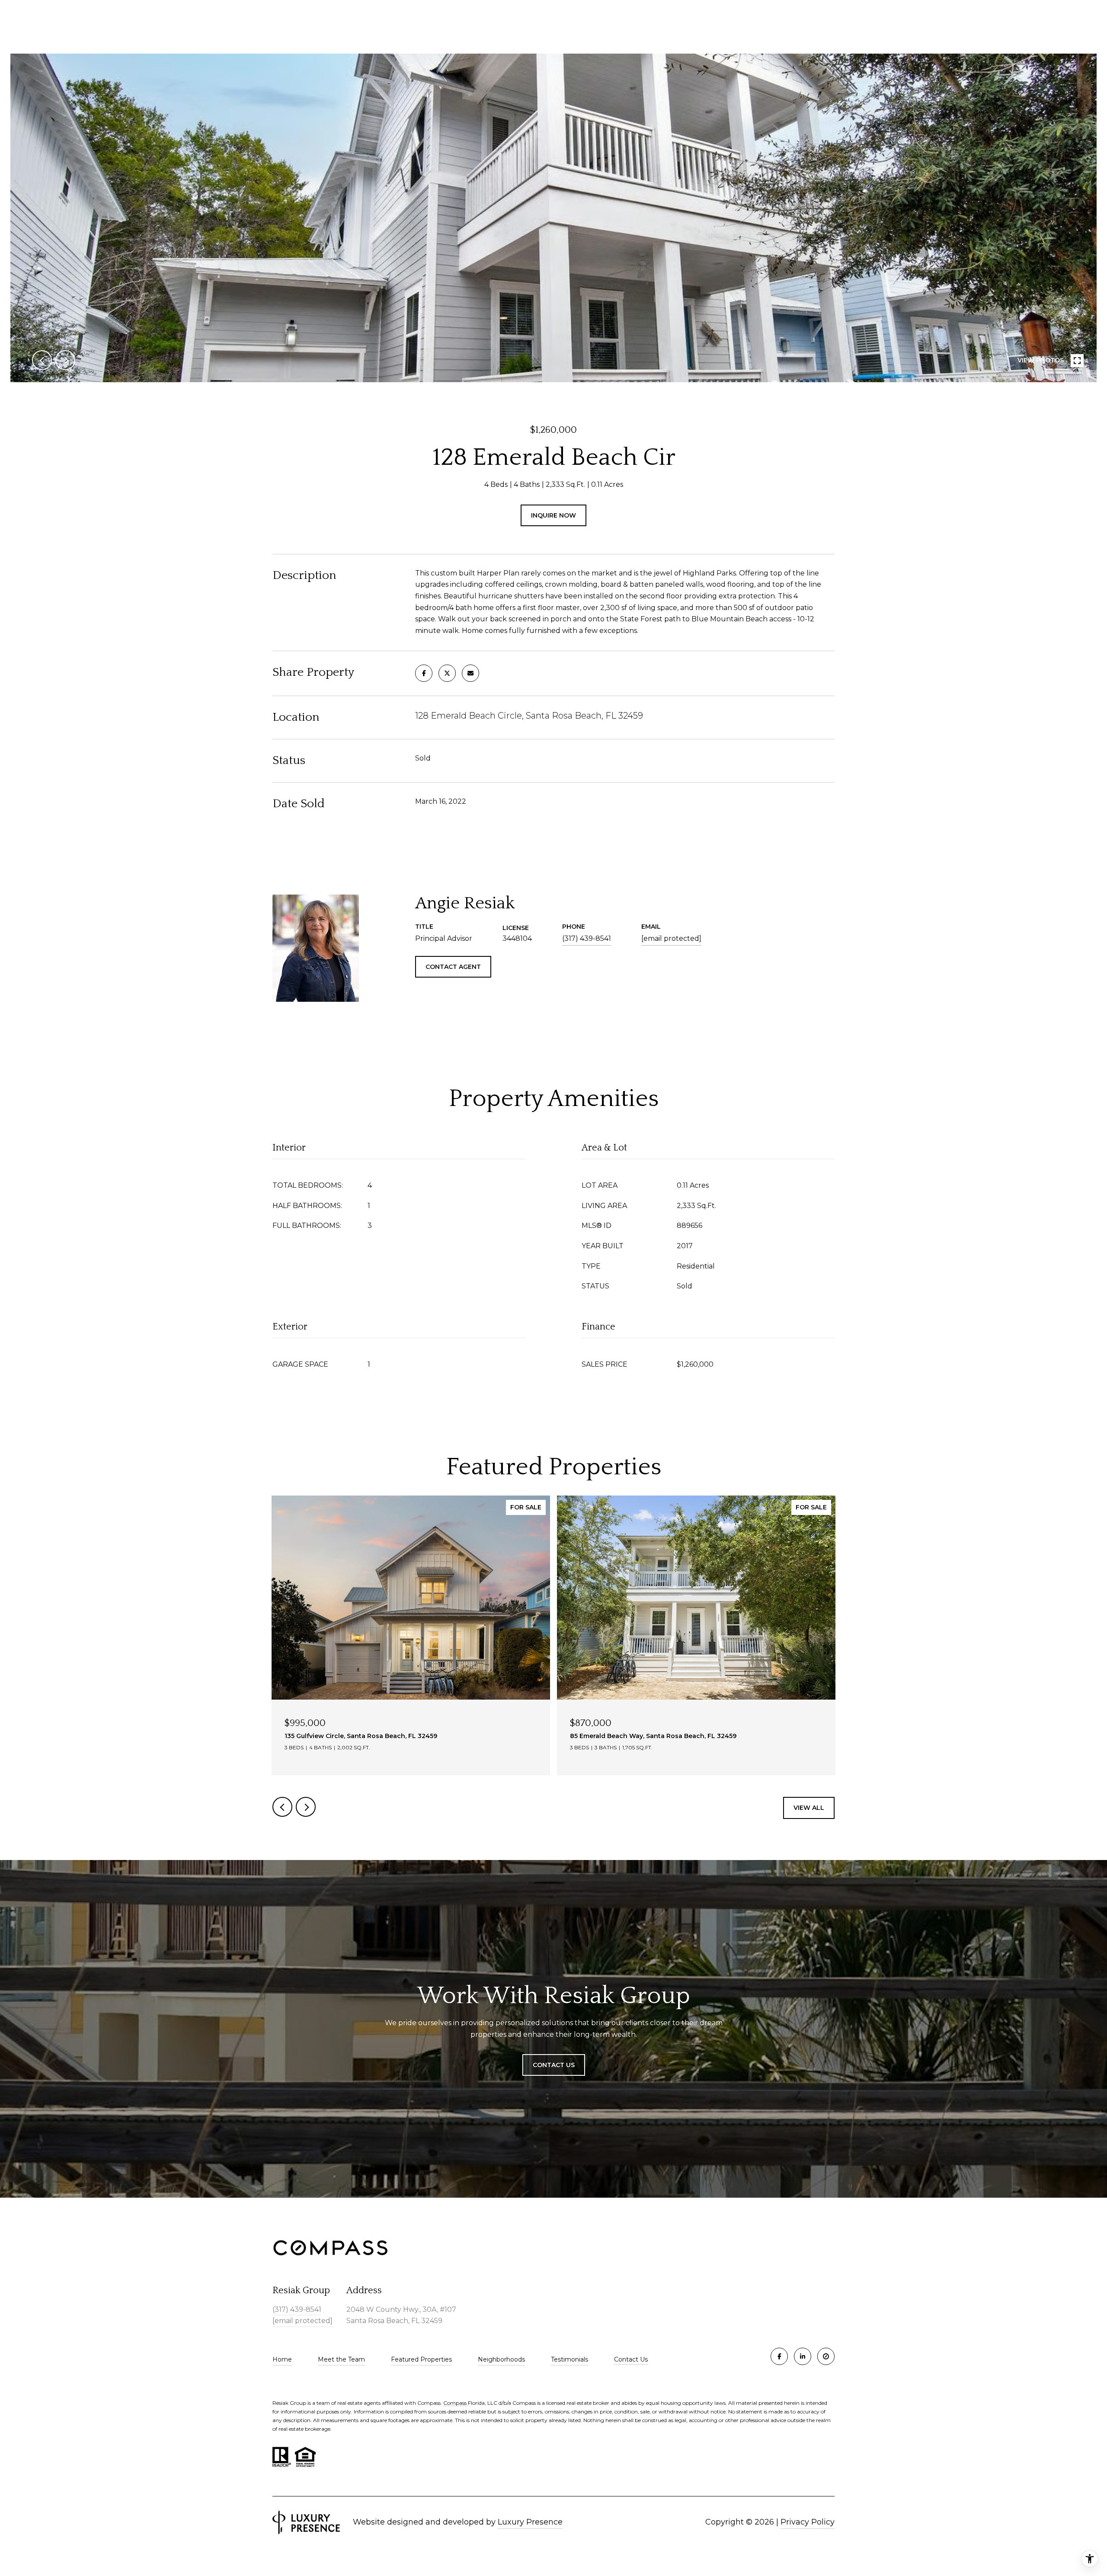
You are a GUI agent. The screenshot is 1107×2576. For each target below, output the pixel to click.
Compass (456, 2403)
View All (809, 1808)
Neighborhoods (501, 2359)
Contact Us (631, 2360)
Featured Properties (421, 2359)
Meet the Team (341, 2359)
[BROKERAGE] (826, 2356)
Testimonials (569, 2359)
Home (282, 2359)
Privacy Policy (808, 2522)
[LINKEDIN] (803, 2356)
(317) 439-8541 (587, 938)
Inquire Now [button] (553, 515)
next (65, 360)
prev (42, 360)
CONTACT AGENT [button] (453, 967)
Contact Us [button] (554, 2065)
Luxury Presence (530, 2522)
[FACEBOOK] (779, 2356)
